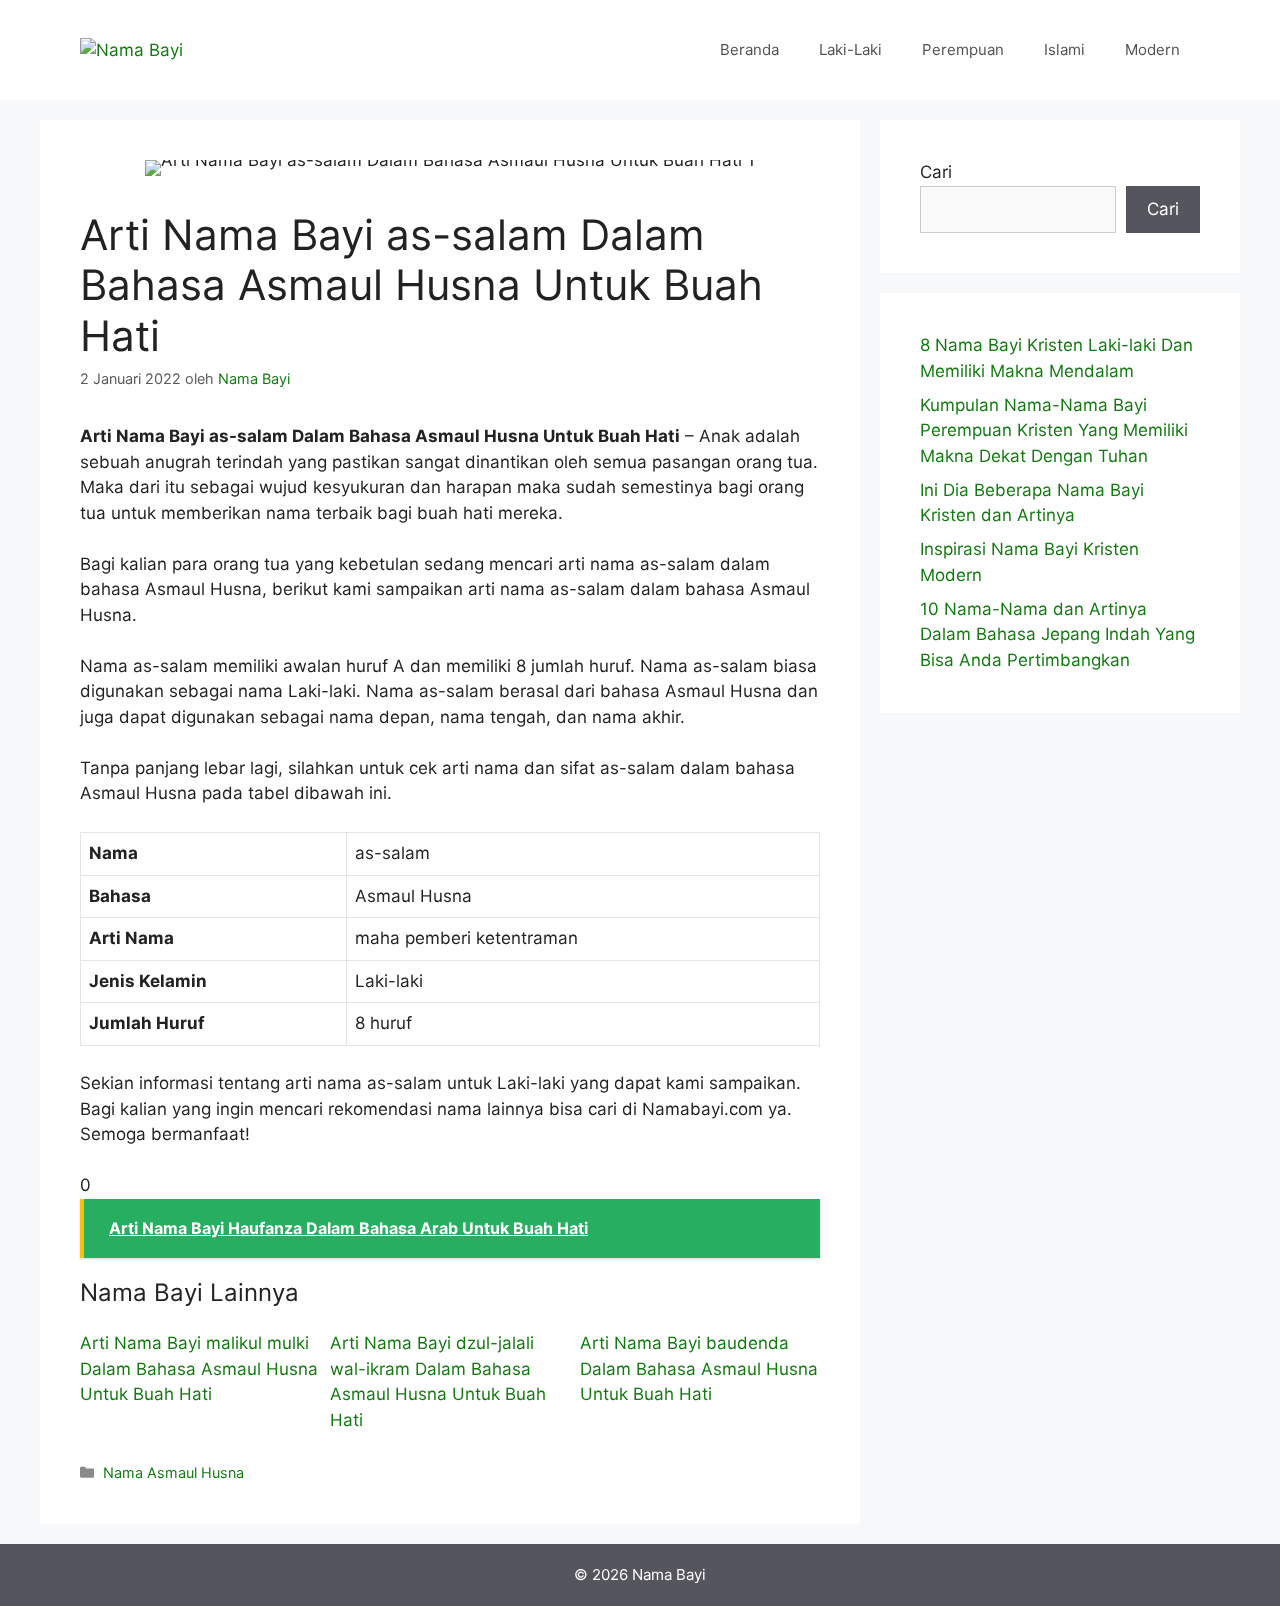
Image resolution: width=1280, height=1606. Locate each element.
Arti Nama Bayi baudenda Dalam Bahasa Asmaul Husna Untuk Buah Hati (699, 1368)
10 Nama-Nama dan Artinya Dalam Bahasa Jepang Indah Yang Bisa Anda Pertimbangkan (1057, 634)
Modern (1152, 49)
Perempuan (963, 49)
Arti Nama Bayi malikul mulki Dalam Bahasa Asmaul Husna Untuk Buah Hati (199, 1368)
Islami (1064, 49)
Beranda (749, 49)
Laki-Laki (850, 49)
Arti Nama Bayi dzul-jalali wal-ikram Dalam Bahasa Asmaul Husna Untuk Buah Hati (438, 1381)
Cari (936, 172)
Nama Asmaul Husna (173, 1472)
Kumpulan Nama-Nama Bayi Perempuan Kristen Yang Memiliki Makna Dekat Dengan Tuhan (1054, 430)
